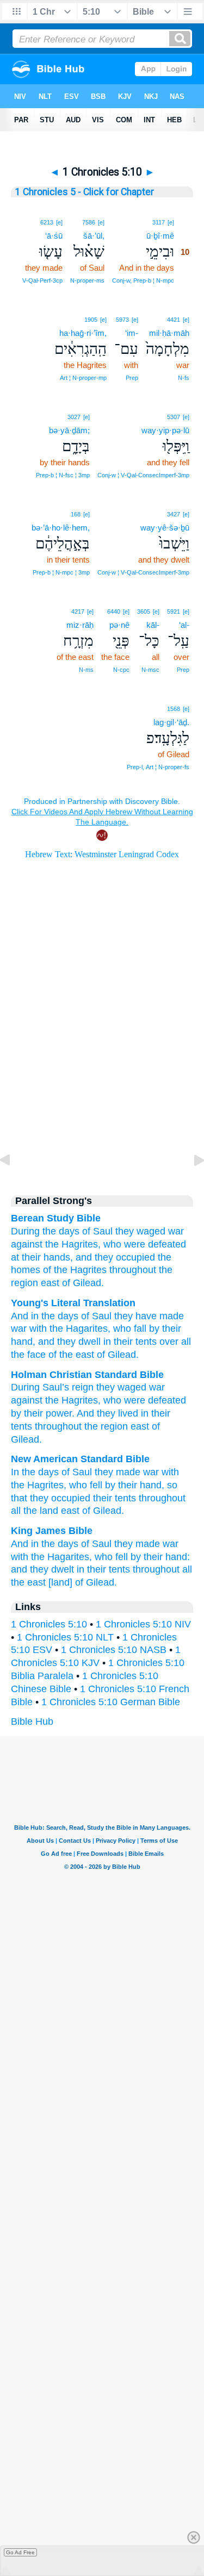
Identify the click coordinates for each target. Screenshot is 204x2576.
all (185, 1342)
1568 (174, 709)
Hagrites (80, 1400)
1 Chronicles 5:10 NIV (143, 1624)
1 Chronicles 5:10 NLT (65, 1637)
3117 (159, 222)
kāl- (153, 625)
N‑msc (150, 670)
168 (76, 514)
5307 (174, 417)
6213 (47, 222)
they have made (148, 1316)
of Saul (97, 1231)
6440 (114, 612)
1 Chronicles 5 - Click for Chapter (85, 192)
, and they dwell (67, 1342)
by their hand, (135, 1485)
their (33, 1413)
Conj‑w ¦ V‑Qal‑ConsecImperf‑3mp (143, 475)
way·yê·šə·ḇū (165, 528)
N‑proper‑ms (87, 280)
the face (28, 1355)
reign (83, 1387)
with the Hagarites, (51, 1557)
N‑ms (86, 670)
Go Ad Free (20, 2552)
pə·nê (119, 625)
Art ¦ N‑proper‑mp (83, 378)
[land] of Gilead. (83, 1582)
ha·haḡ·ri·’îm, (83, 333)
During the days (45, 1231)
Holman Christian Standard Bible (87, 1375)
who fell (86, 1485)
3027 (74, 417)
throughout (133, 1270)
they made (118, 1472)
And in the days (45, 1316)
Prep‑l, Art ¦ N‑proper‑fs (158, 767)
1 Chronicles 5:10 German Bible (111, 1702)
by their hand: (160, 1557)
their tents (115, 1498)
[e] (171, 222)
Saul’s (56, 1387)
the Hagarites (77, 1328)
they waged (140, 1231)
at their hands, (42, 1257)
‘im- (132, 333)
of (156, 1426)
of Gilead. (83, 1283)
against (27, 1244)
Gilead (25, 1439)
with (37, 1328)
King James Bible (52, 1531)
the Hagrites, (73, 1244)
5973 (122, 320)
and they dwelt (42, 1569)
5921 (174, 612)
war (176, 1231)
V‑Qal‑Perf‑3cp (42, 280)
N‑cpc (121, 670)
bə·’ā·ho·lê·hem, (61, 528)
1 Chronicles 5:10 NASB (114, 1650)
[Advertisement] (102, 1090)
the (52, 1400)
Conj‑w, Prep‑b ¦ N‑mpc (143, 280)
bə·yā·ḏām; (69, 430)
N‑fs (184, 378)
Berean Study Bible (56, 1218)
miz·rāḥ (80, 625)
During (25, 1387)
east (50, 1283)
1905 (91, 320)
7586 (89, 222)
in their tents (129, 1342)
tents (21, 1426)
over (168, 1342)
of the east (70, 1355)
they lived (118, 1413)
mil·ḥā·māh (169, 333)
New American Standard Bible (80, 1459)
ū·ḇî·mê (160, 236)
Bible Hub (32, 1722)
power (59, 1413)
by (16, 1413)
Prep (132, 378)
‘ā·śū (54, 236)
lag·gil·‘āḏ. (171, 722)
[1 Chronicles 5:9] (14, 1184)
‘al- (184, 625)
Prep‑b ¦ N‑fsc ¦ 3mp (63, 475)
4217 (78, 612)
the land (41, 1511)
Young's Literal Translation (73, 1303)
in (145, 1413)
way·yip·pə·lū (165, 430)
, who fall (127, 1328)
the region (106, 1426)
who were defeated (145, 1244)
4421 (174, 320)
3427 (174, 514)
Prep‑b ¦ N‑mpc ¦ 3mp (61, 572)
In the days (35, 1472)
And (85, 1413)
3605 (144, 612)
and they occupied (115, 1257)
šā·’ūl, (94, 236)
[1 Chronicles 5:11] (190, 1184)
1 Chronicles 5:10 (49, 1624)
